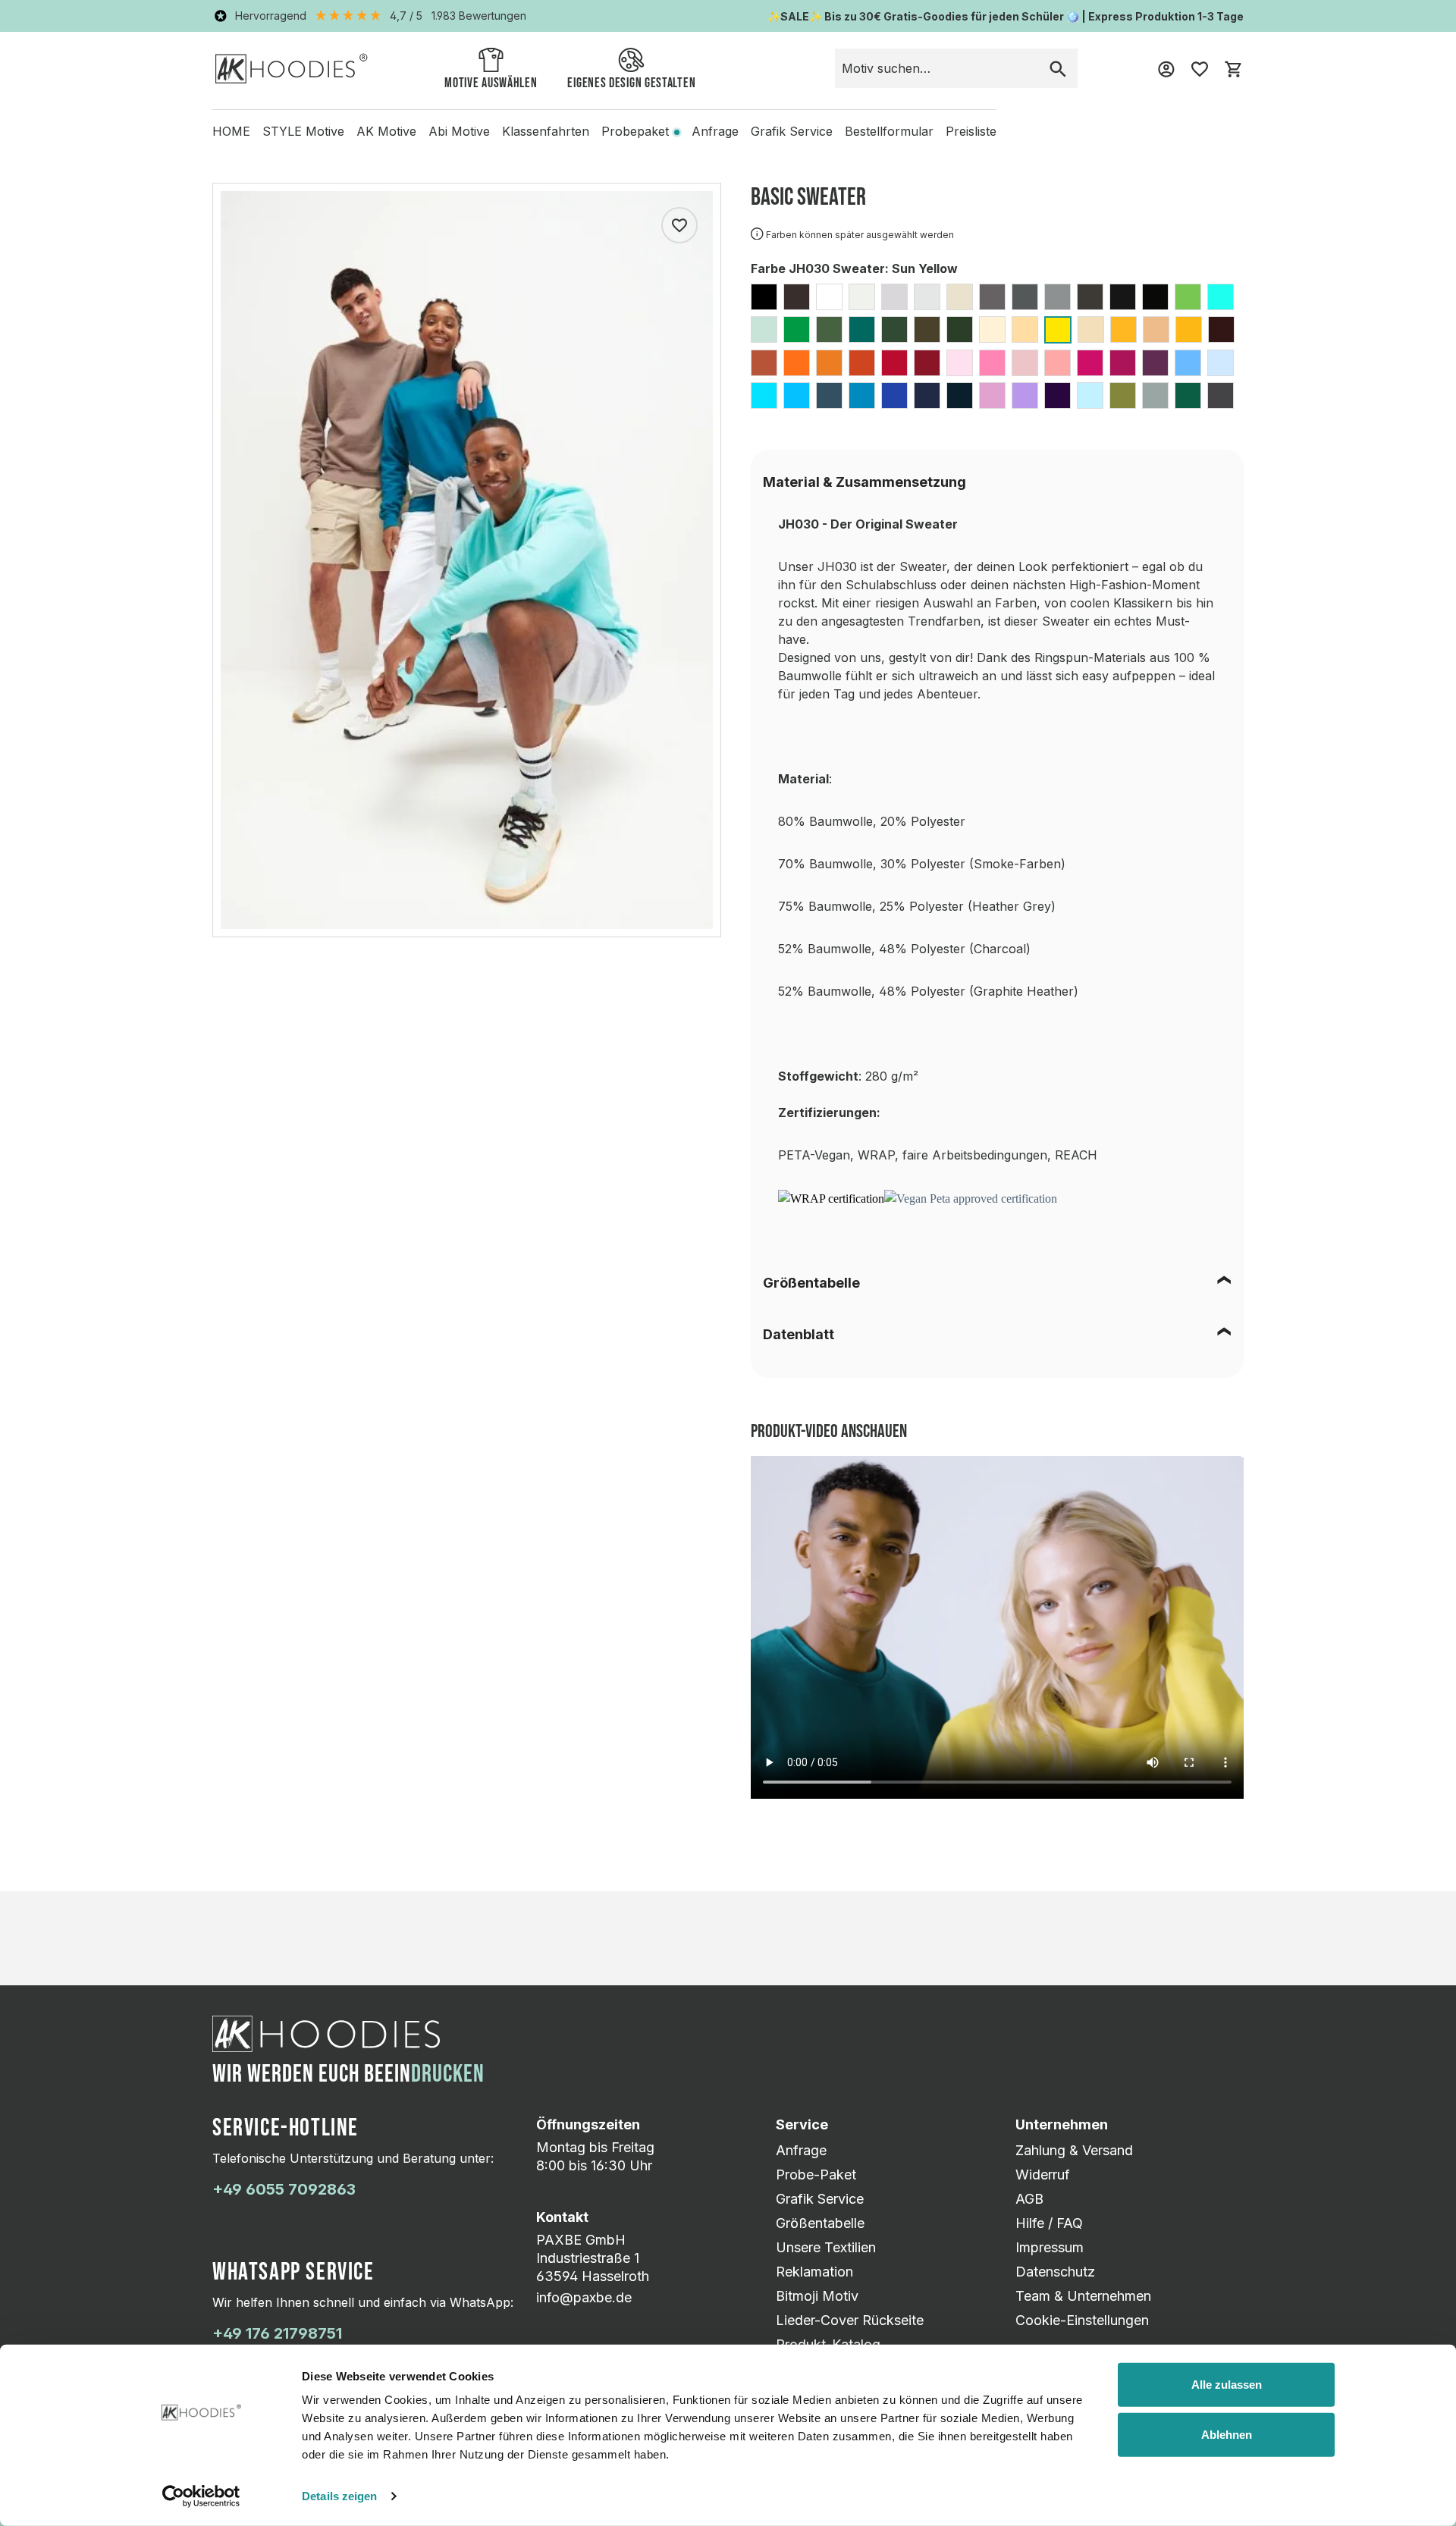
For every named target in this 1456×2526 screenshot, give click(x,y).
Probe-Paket (816, 2175)
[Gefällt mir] (679, 225)
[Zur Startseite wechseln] (292, 68)
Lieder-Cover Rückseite (850, 2320)
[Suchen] (1058, 68)
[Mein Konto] (1166, 68)
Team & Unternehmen (1083, 2296)
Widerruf (1043, 2175)
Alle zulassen (1227, 2385)
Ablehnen (1227, 2434)
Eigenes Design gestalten (631, 83)
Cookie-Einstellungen (1082, 2320)
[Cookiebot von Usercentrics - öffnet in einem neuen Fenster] (201, 2496)
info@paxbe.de (584, 2297)
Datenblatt (799, 1334)
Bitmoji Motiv (817, 2296)
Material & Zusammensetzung (864, 482)
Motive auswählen (491, 83)
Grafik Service (820, 2199)
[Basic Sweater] (467, 560)
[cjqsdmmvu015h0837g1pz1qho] (918, 1198)
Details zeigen (339, 2496)
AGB (1029, 2199)
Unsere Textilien (826, 2247)
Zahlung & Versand (1074, 2150)
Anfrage (801, 2150)
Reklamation (814, 2272)
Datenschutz (1055, 2272)
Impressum (1050, 2247)
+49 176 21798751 (277, 2333)
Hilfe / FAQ (1049, 2223)
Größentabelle (811, 1283)
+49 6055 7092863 (284, 2189)
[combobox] (937, 68)
